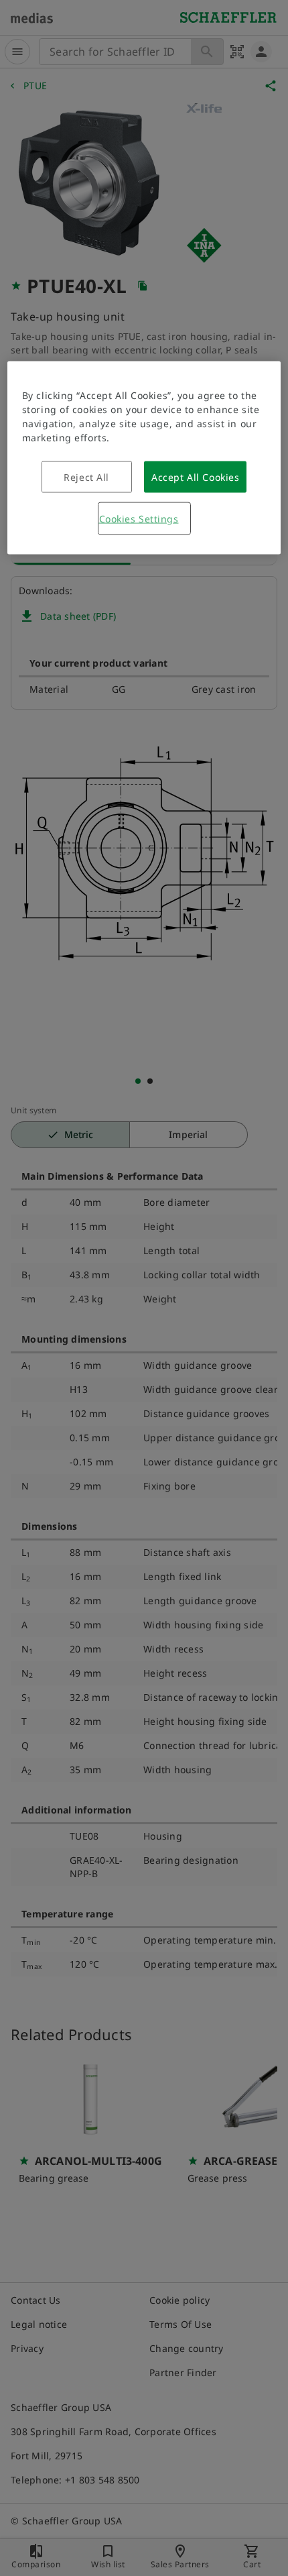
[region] (144, 458)
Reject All (86, 477)
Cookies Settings (139, 519)
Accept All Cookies (195, 477)
